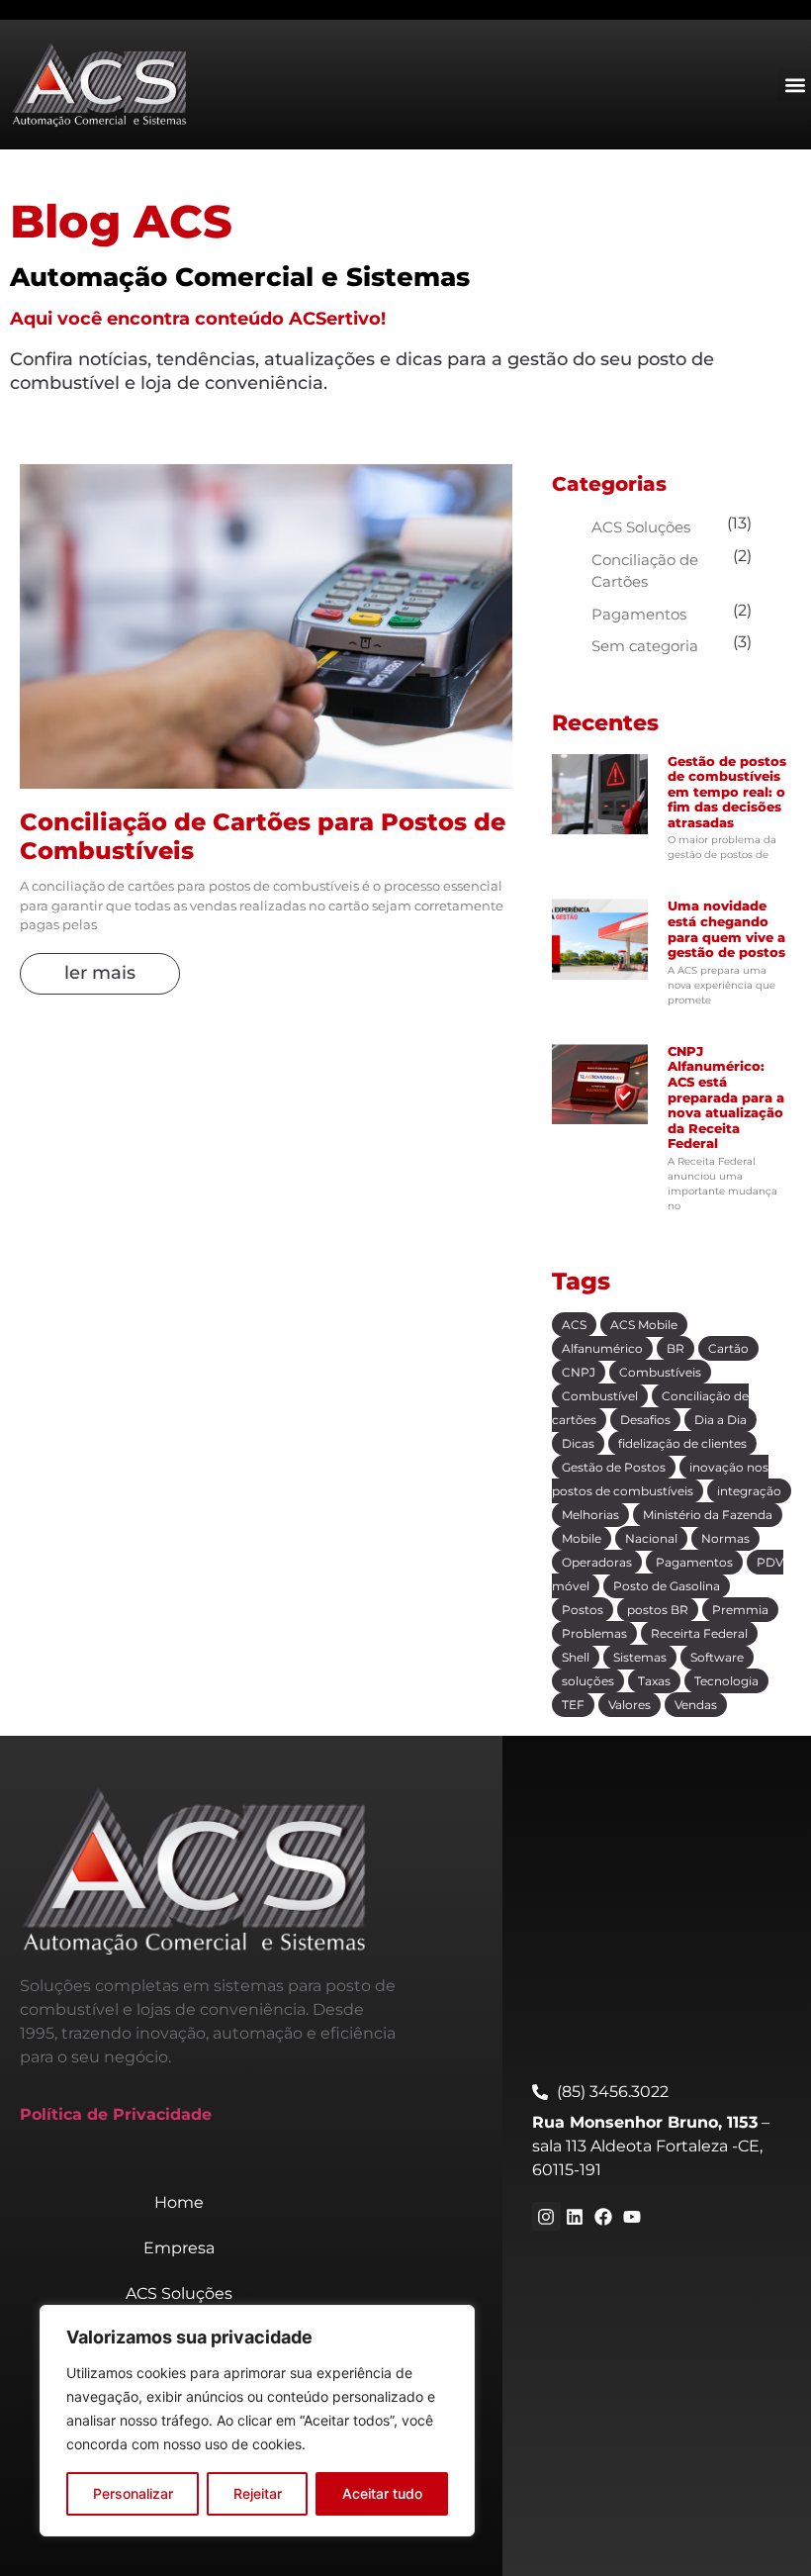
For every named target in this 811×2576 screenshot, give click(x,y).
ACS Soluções (641, 527)
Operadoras (597, 1562)
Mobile (582, 1538)
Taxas (654, 1681)
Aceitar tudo (382, 2493)
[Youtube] (631, 2216)
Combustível (600, 1396)
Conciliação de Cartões (645, 571)
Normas (725, 1538)
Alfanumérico (602, 1348)
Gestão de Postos (614, 1467)
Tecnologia (726, 1681)
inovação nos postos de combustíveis (660, 1479)
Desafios (645, 1420)
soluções (588, 1681)
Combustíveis (660, 1372)
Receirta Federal (699, 1633)
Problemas (594, 1633)
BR (676, 1348)
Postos (583, 1610)
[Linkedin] (575, 2216)
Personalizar (133, 2493)
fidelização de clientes (682, 1443)
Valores (630, 1705)
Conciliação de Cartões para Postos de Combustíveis (263, 836)
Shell (576, 1657)
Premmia (740, 1610)
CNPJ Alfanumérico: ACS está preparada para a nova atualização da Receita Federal (726, 1097)
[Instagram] (546, 2216)
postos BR (658, 1610)
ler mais (100, 973)
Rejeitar (258, 2493)
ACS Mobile (644, 1325)
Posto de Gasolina (667, 1586)
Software (717, 1657)
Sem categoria (645, 646)
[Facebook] (603, 2216)
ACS (574, 1325)
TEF (573, 1705)
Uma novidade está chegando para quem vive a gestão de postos (726, 929)
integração (749, 1491)
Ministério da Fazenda (708, 1515)
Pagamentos (639, 614)
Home (179, 2202)
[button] (795, 85)
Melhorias (590, 1515)
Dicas (578, 1443)
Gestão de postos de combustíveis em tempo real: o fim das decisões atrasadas (727, 792)
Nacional (651, 1538)
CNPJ (579, 1372)
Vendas (696, 1705)
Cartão (728, 1348)
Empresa (179, 2248)
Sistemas (640, 1657)
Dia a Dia (721, 1420)
